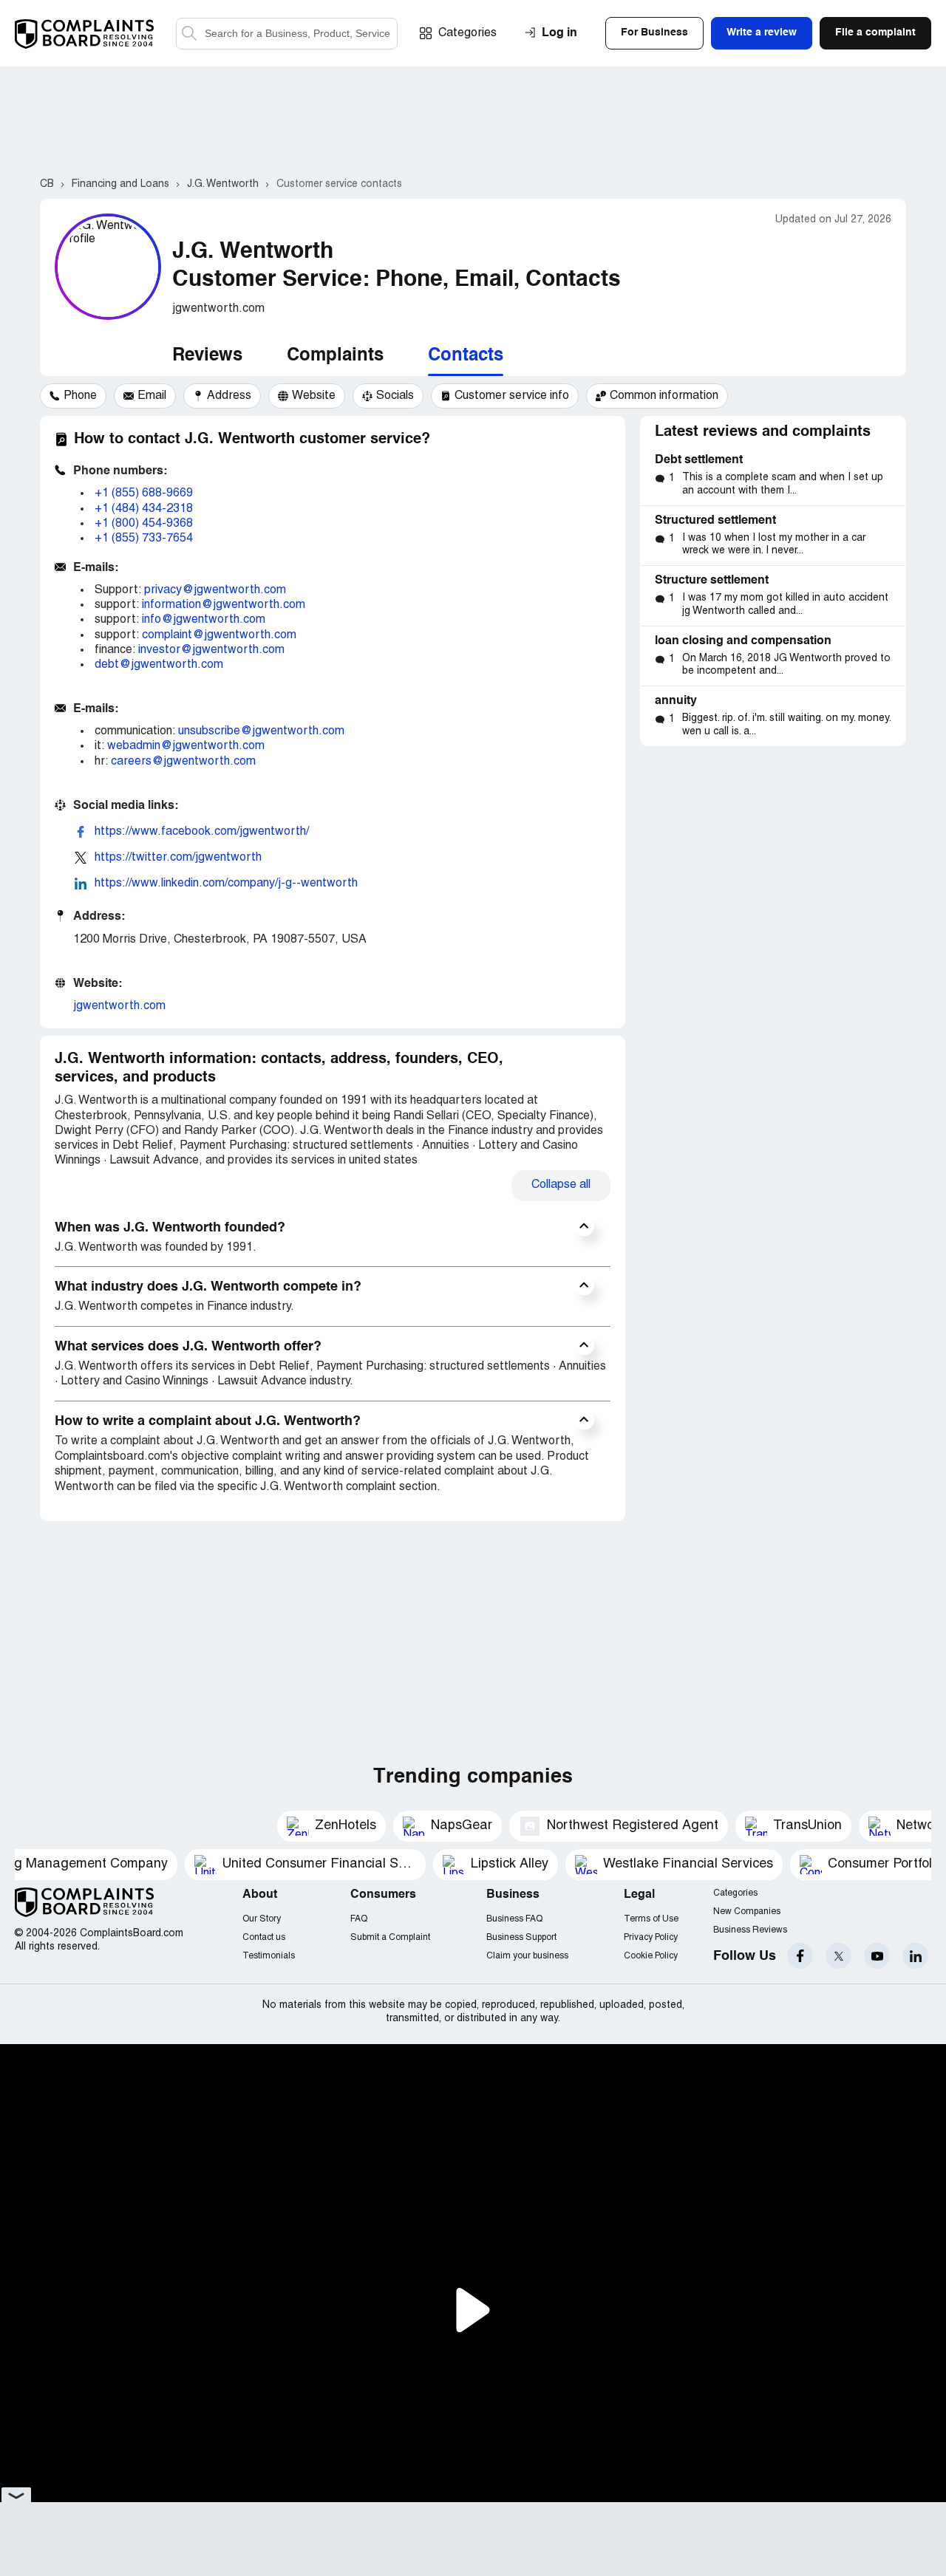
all (561, 1185)
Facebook (800, 1956)
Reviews (207, 356)
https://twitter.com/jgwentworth (178, 858)
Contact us (264, 1937)
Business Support (521, 1937)
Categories (467, 33)
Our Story (262, 1919)
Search (190, 34)
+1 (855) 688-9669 (144, 493)
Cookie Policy (651, 1956)
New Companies (747, 1911)
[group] (73, 396)
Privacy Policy (651, 1937)
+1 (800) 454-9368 (144, 524)
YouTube (877, 1956)
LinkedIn (915, 1956)
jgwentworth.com (119, 1006)
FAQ (359, 1919)
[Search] (287, 34)
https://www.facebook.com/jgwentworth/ (202, 832)
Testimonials (269, 1956)
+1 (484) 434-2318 (144, 509)
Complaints (335, 356)
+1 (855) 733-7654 (144, 539)
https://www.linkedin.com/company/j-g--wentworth (226, 884)
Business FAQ (514, 1919)
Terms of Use (651, 1919)
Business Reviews (750, 1930)
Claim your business (527, 1956)
